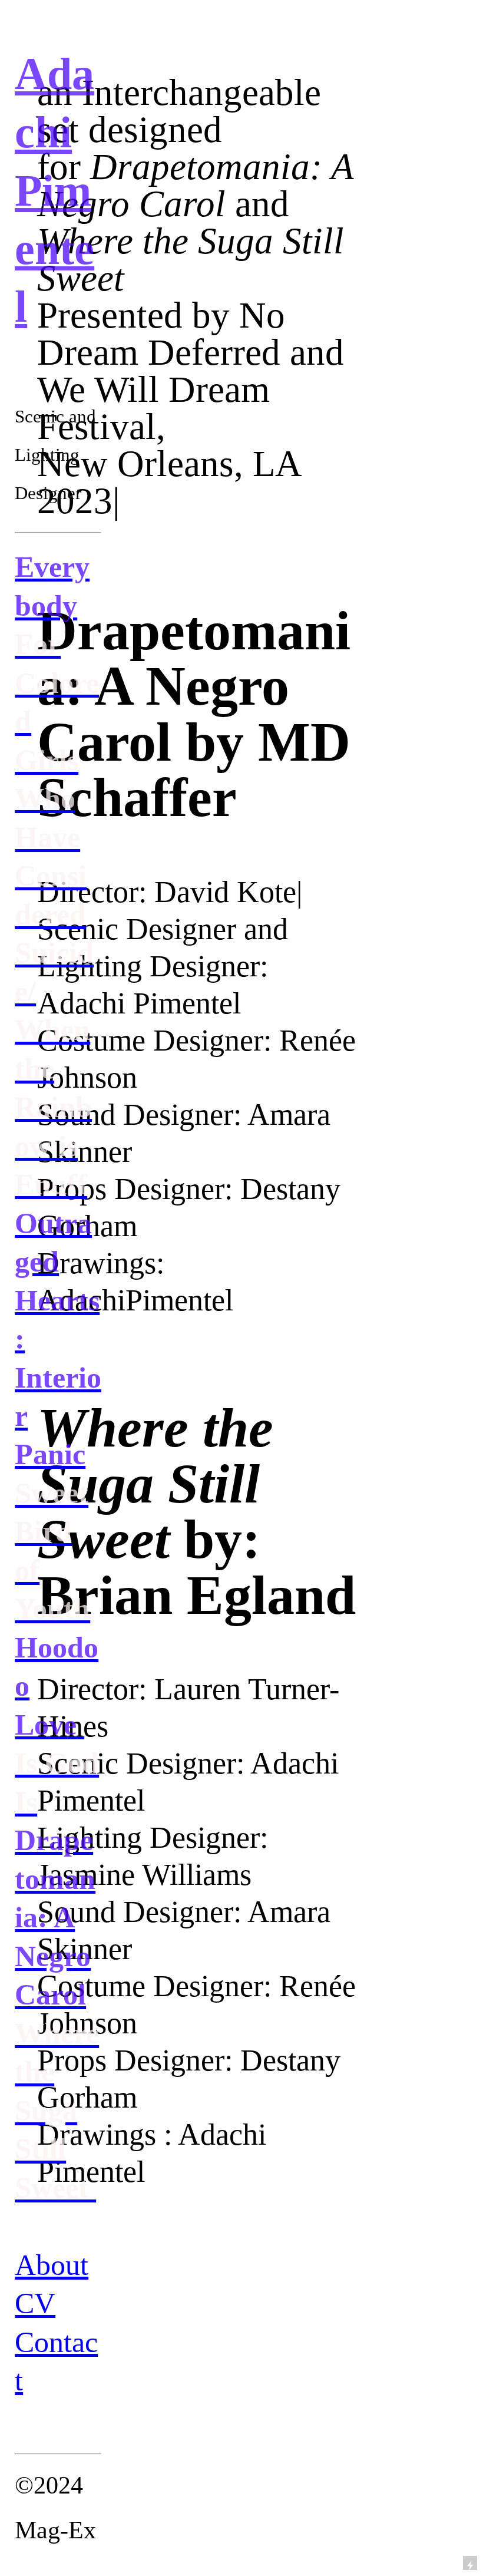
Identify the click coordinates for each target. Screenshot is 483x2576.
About (52, 2265)
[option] (198, 2345)
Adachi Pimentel (54, 190)
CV (35, 2303)
